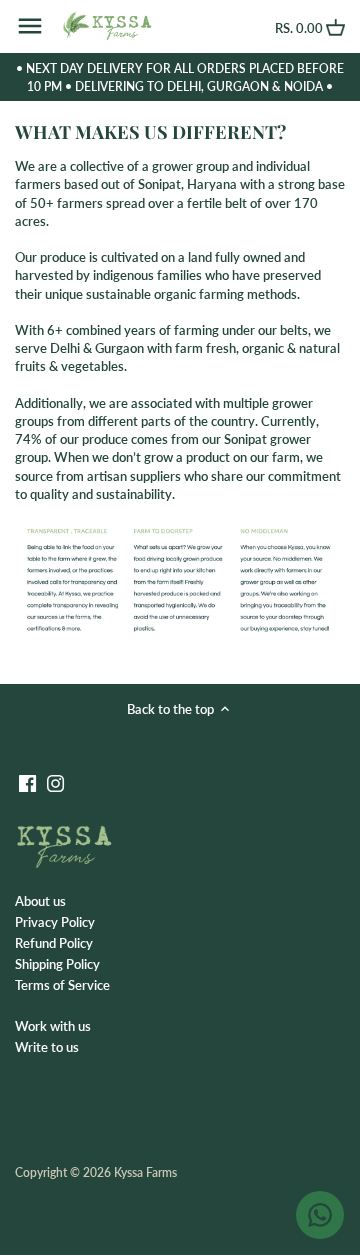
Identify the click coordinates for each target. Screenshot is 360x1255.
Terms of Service (62, 985)
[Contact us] (320, 1215)
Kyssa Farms (145, 1172)
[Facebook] (27, 782)
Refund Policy (54, 943)
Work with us (53, 1026)
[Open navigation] (30, 26)
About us (40, 901)
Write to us (47, 1047)
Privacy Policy (55, 922)
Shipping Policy (57, 964)
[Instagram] (55, 782)
